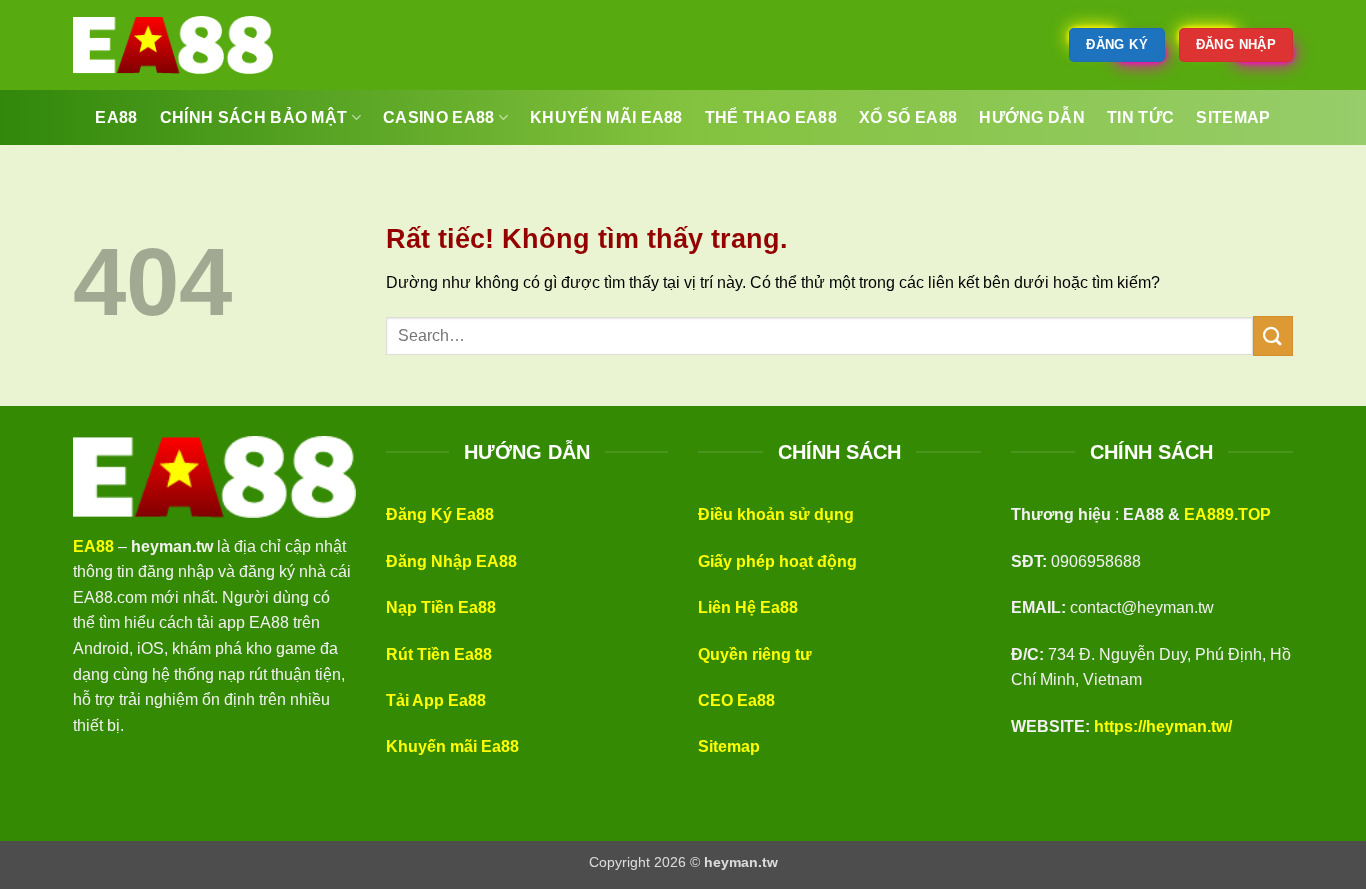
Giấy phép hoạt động (777, 561)
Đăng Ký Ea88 (440, 514)
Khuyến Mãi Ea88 (606, 117)
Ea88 (116, 117)
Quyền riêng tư (755, 654)
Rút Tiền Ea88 (439, 654)
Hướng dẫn (1032, 117)
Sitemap (729, 746)
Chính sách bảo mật (254, 117)
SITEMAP (1233, 117)
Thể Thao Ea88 (771, 117)
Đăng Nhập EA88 (451, 561)
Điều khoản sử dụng (776, 514)
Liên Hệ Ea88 (748, 607)
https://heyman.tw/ (1163, 726)
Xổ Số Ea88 (908, 117)
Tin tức (1140, 117)
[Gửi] (1273, 335)
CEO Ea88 (736, 700)
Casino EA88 (439, 117)
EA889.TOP (1227, 514)
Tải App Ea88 (436, 700)
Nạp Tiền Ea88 (441, 607)
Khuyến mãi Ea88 (452, 746)
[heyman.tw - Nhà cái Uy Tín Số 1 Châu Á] (173, 45)
